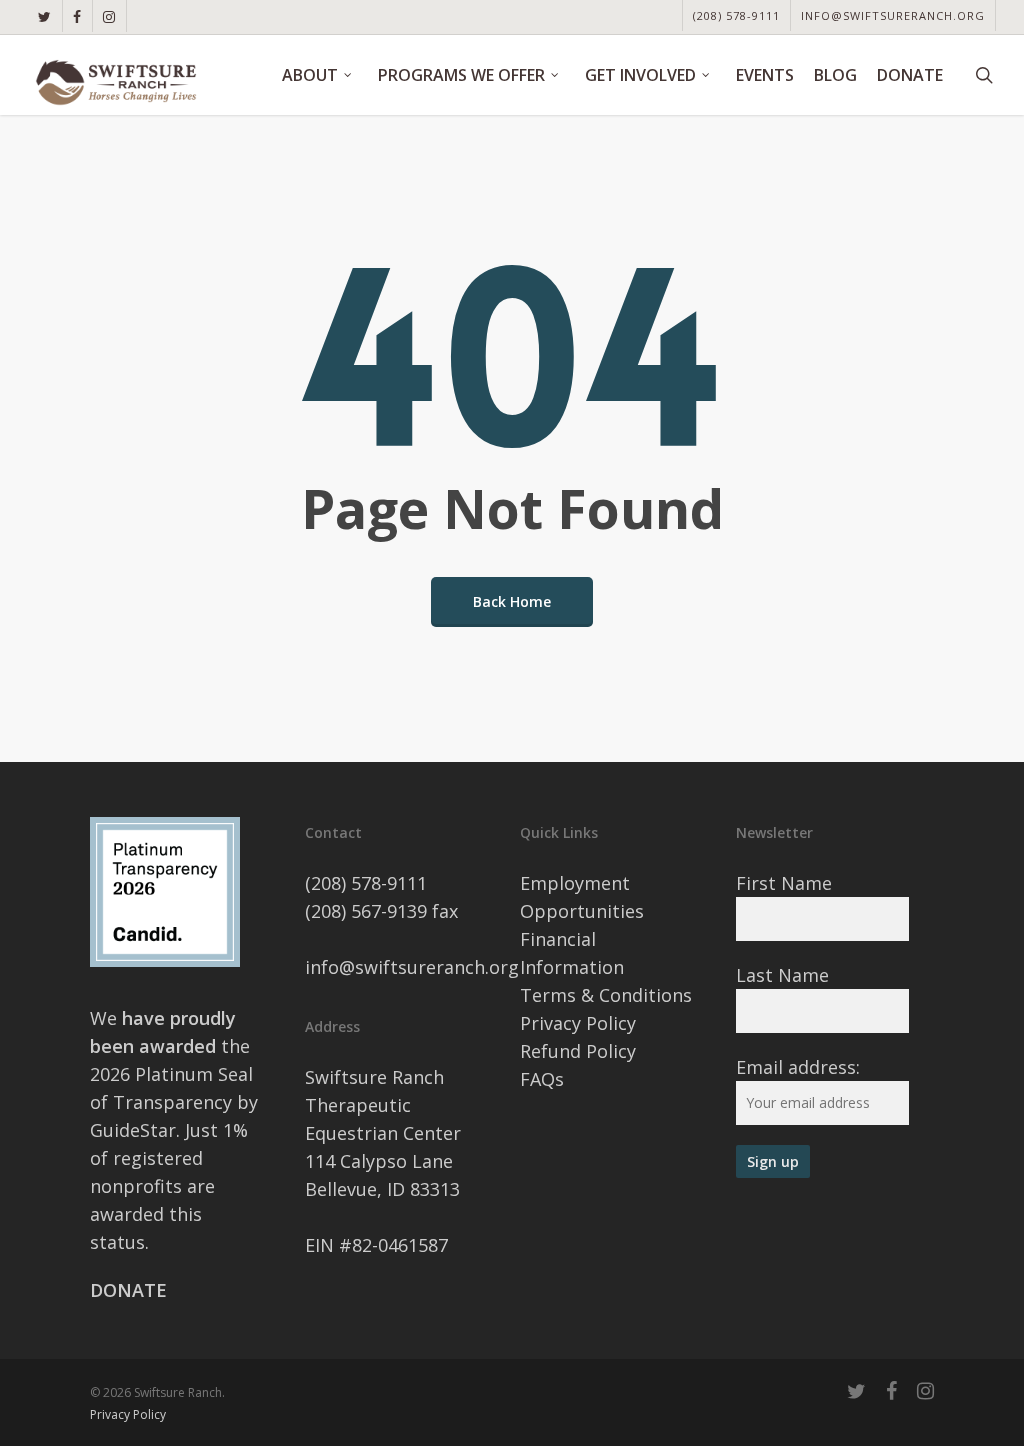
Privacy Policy (578, 1023)
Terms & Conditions (606, 995)
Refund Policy (578, 1051)
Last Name (782, 975)
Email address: (798, 1067)
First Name (784, 883)
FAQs (542, 1079)
